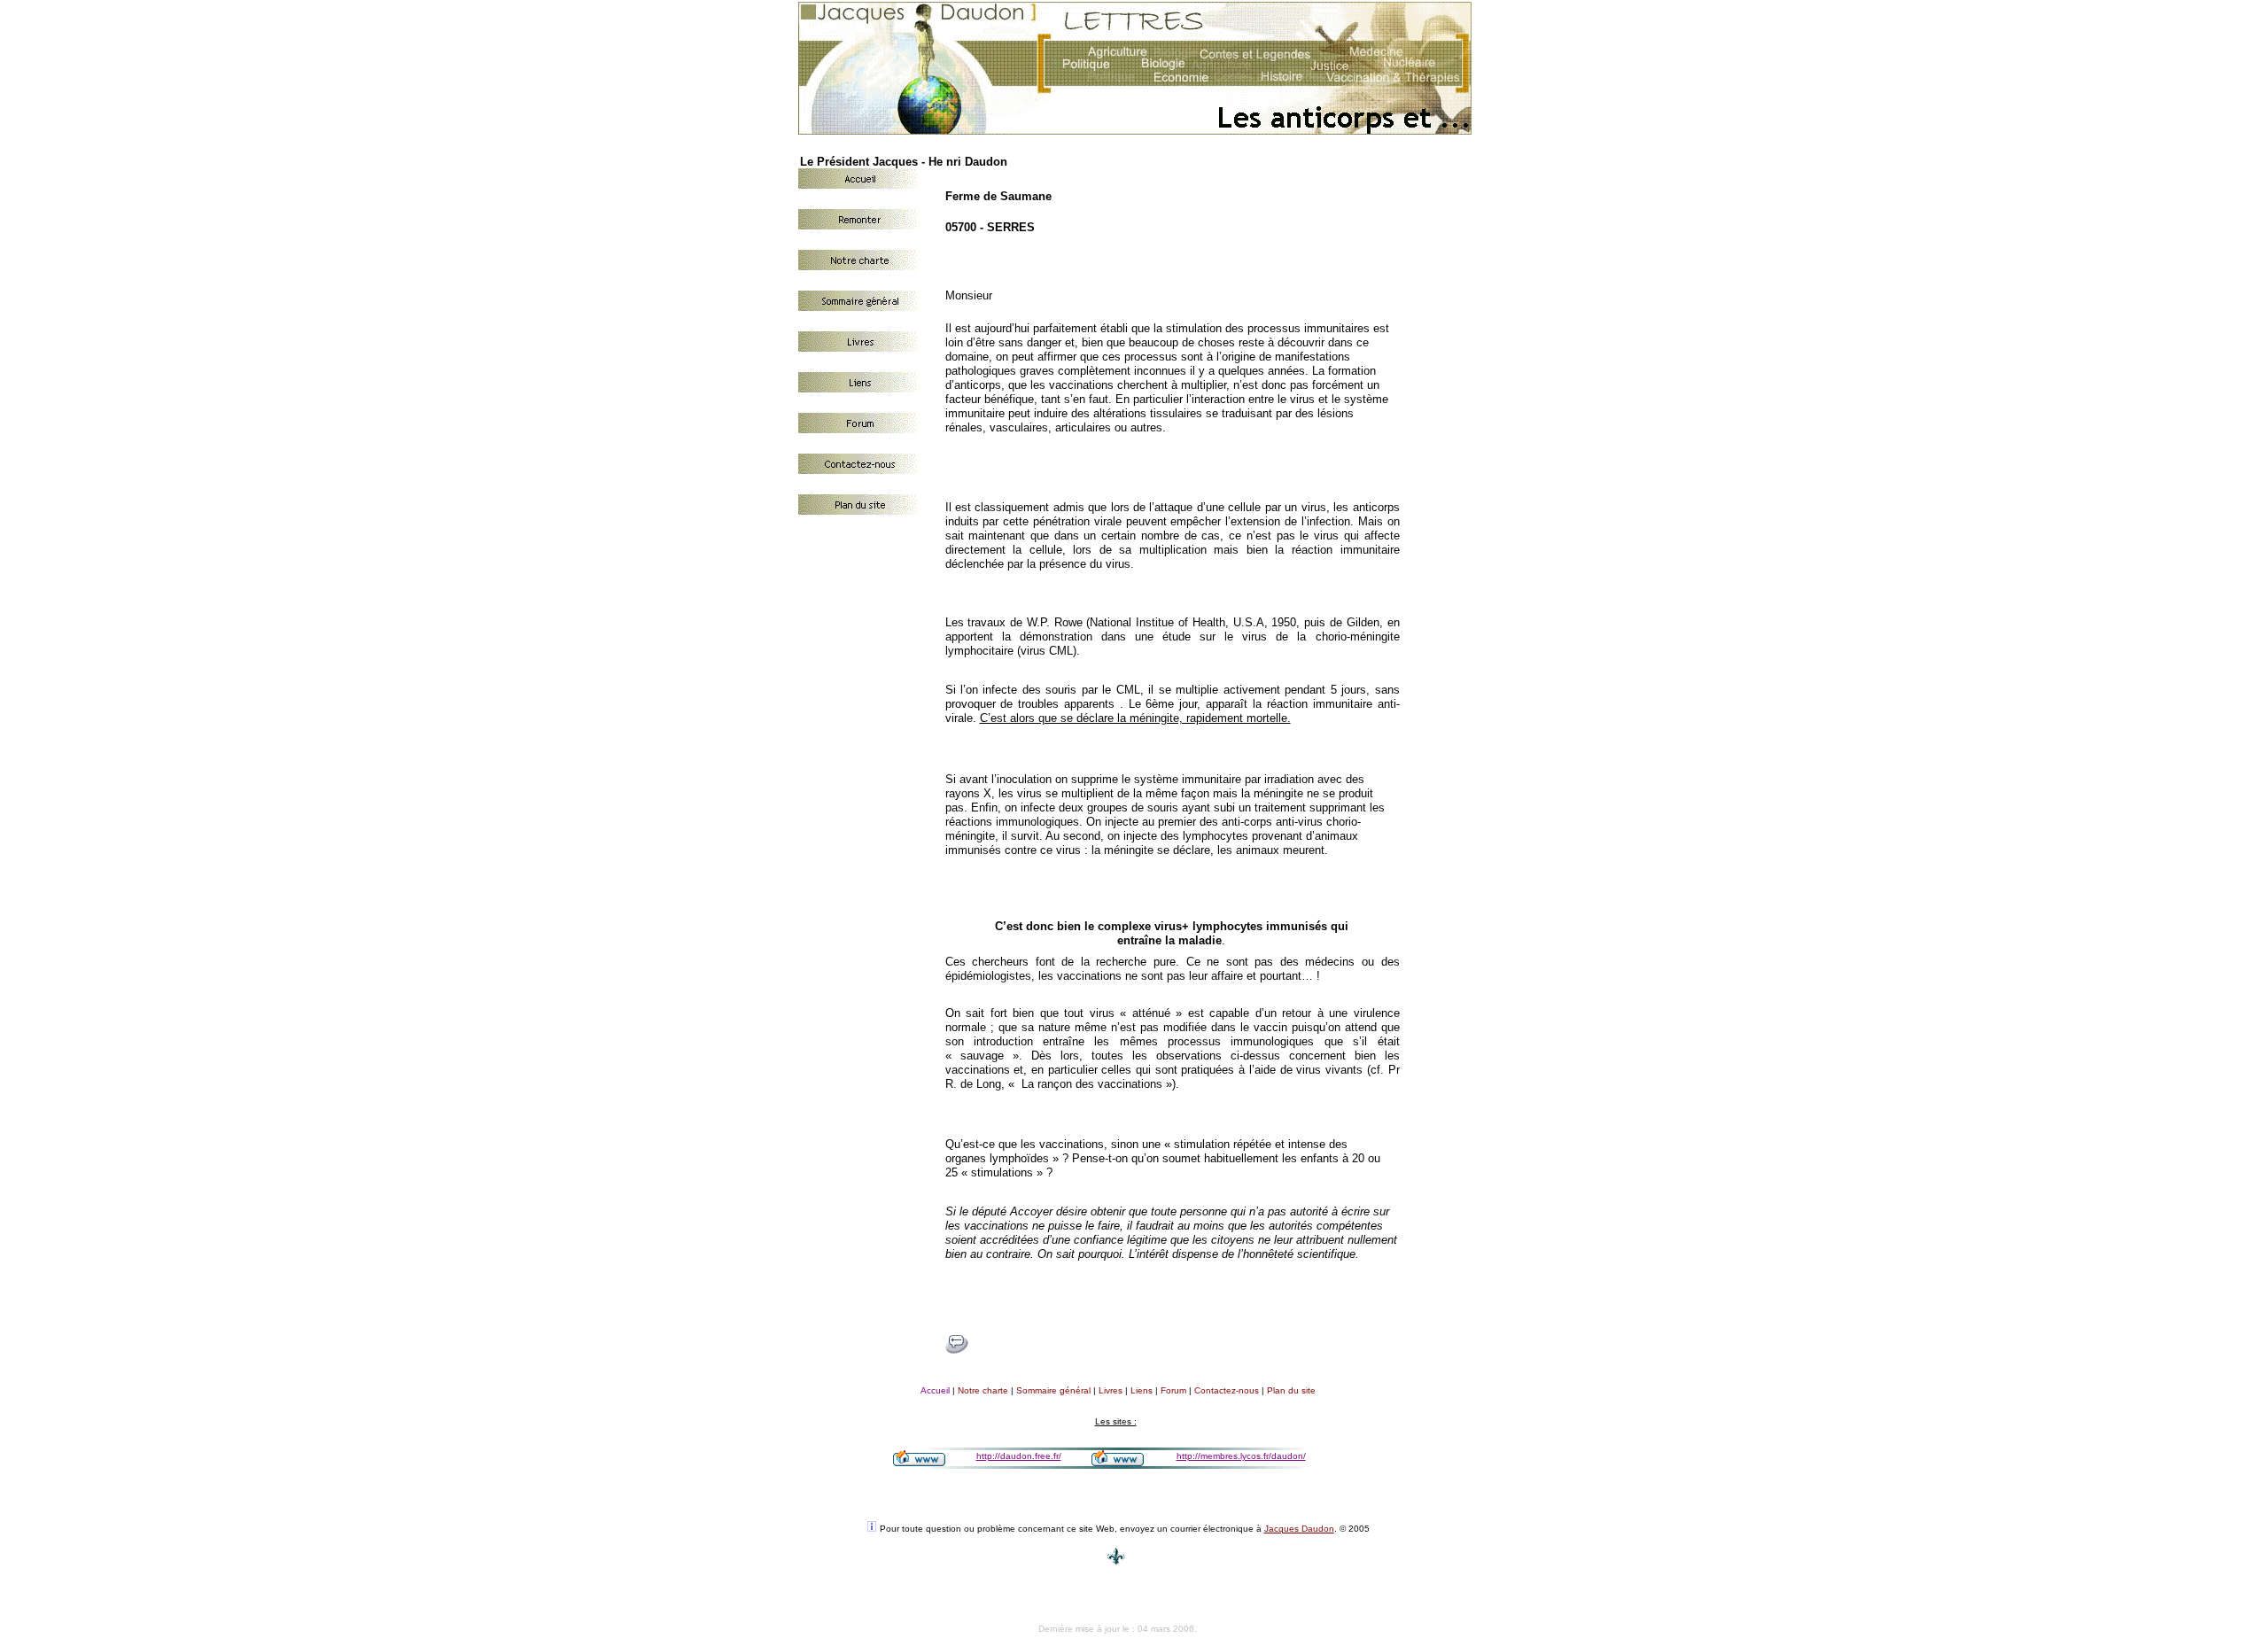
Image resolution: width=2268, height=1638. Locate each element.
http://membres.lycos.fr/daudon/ (1241, 1456)
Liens (1142, 1390)
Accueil (935, 1390)
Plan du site (1291, 1390)
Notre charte (983, 1390)
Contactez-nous (1227, 1390)
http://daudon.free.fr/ (1019, 1456)
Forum (1173, 1390)
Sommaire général (1053, 1390)
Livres (1111, 1390)
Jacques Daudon (1299, 1529)
